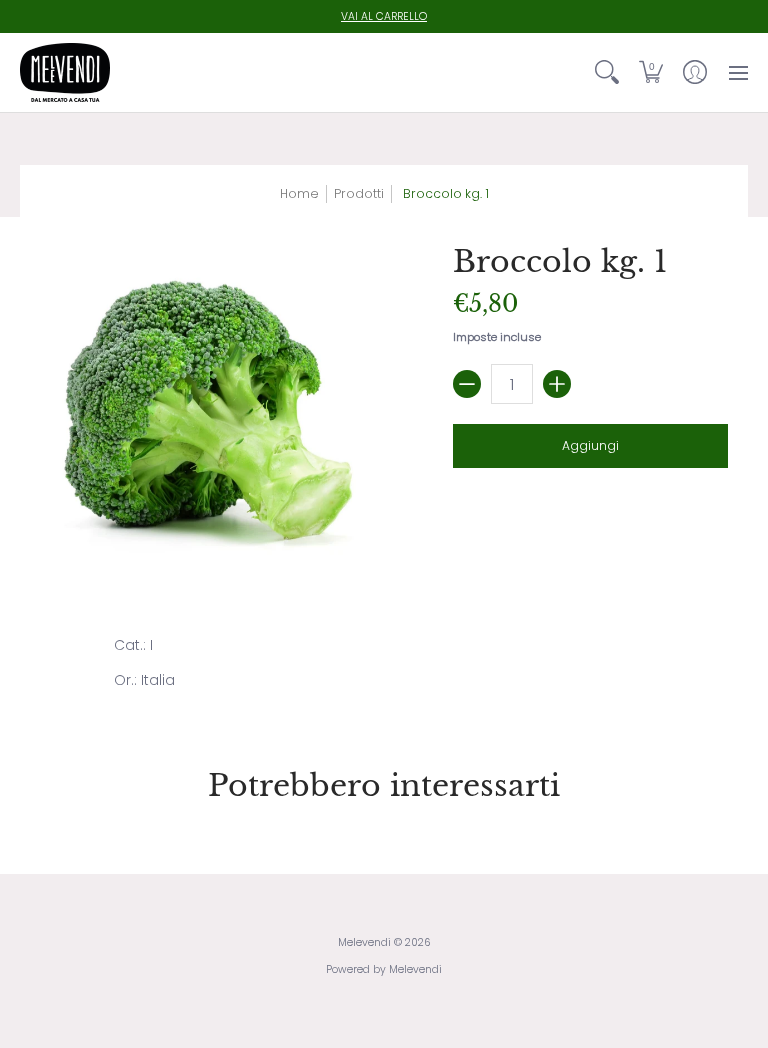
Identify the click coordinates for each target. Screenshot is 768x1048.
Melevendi (364, 942)
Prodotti (359, 193)
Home (299, 193)
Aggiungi (590, 445)
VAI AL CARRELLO (384, 16)
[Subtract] (467, 384)
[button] (651, 72)
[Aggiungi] (557, 384)
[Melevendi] (65, 72)
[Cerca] (607, 72)
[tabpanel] (384, 667)
